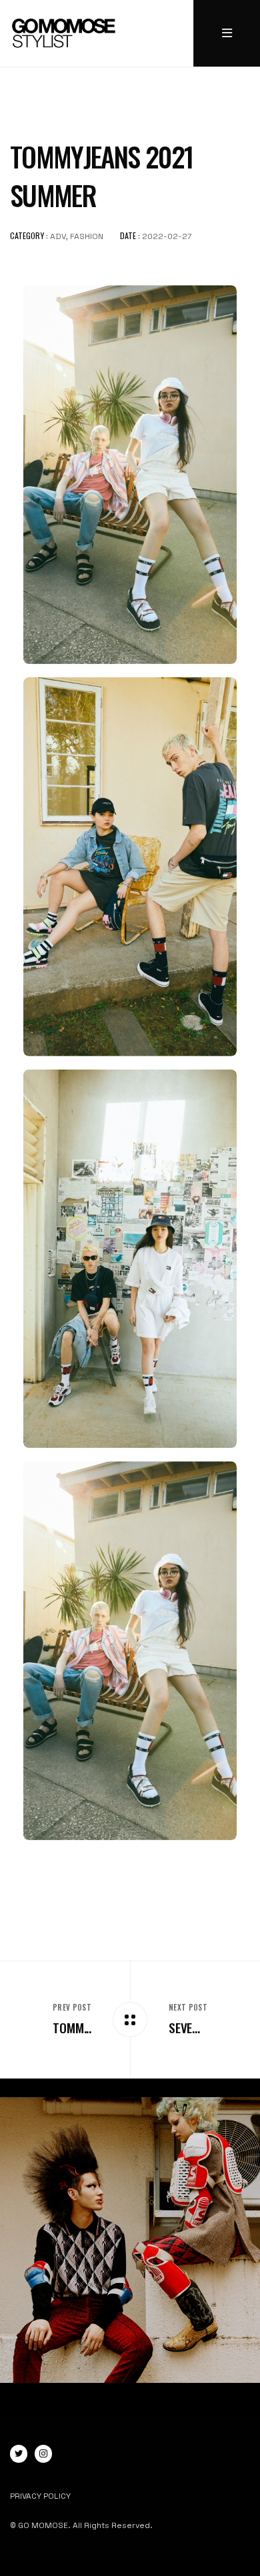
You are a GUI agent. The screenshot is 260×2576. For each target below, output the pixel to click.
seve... (184, 2028)
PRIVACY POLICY (40, 2496)
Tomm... (72, 2028)
